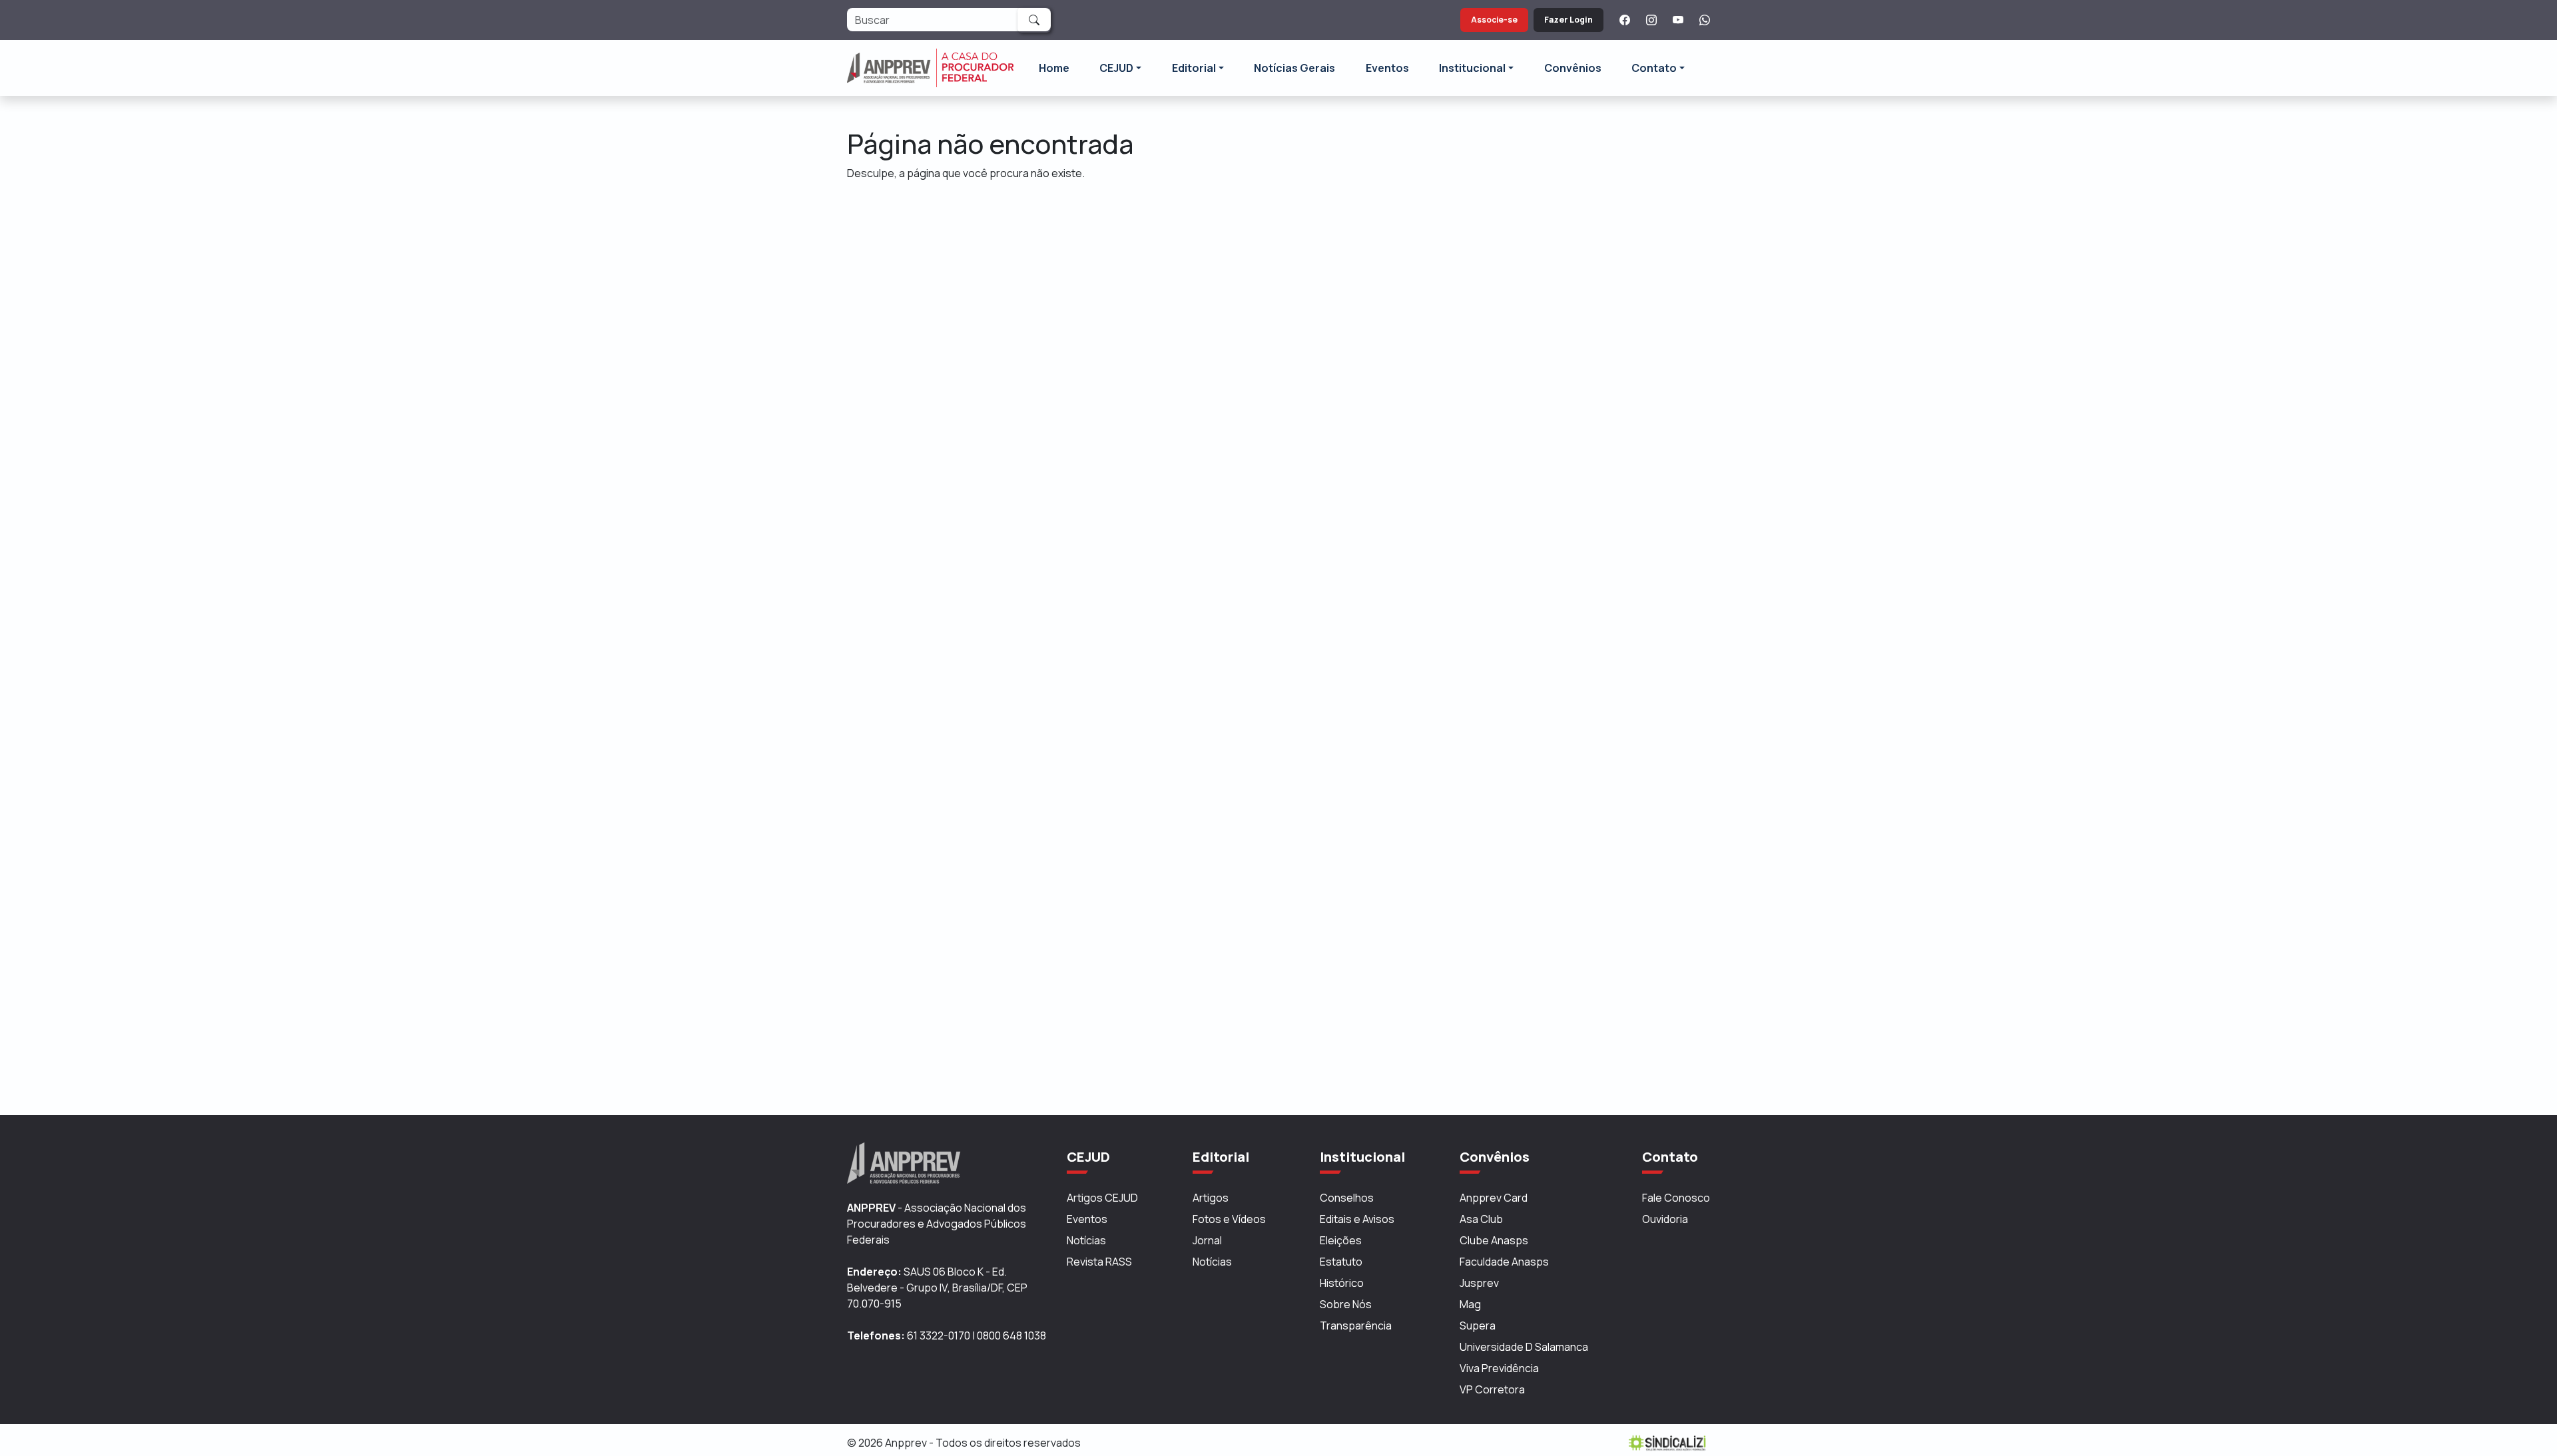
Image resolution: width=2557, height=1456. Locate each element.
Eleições (1341, 1240)
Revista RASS (1099, 1262)
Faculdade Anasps (1504, 1262)
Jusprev (1479, 1283)
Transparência (1356, 1326)
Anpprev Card (1494, 1198)
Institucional (1472, 68)
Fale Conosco (1676, 1198)
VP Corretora (1492, 1389)
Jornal (1207, 1240)
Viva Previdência (1499, 1368)
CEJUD (1116, 68)
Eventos (1387, 68)
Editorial (1194, 68)
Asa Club (1481, 1219)
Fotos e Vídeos (1229, 1219)
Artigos (1211, 1198)
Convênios (1573, 68)
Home (1054, 68)
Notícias (1086, 1240)
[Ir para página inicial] (930, 68)
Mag (1470, 1304)
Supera (1478, 1326)
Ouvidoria (1665, 1219)
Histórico (1342, 1283)
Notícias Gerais (1294, 68)
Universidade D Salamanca (1524, 1347)
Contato (1654, 68)
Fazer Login (1568, 20)
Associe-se (1494, 20)
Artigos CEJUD (1102, 1198)
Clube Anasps (1494, 1240)
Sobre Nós (1346, 1304)
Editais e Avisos (1357, 1219)
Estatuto (1341, 1262)
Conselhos (1347, 1198)
